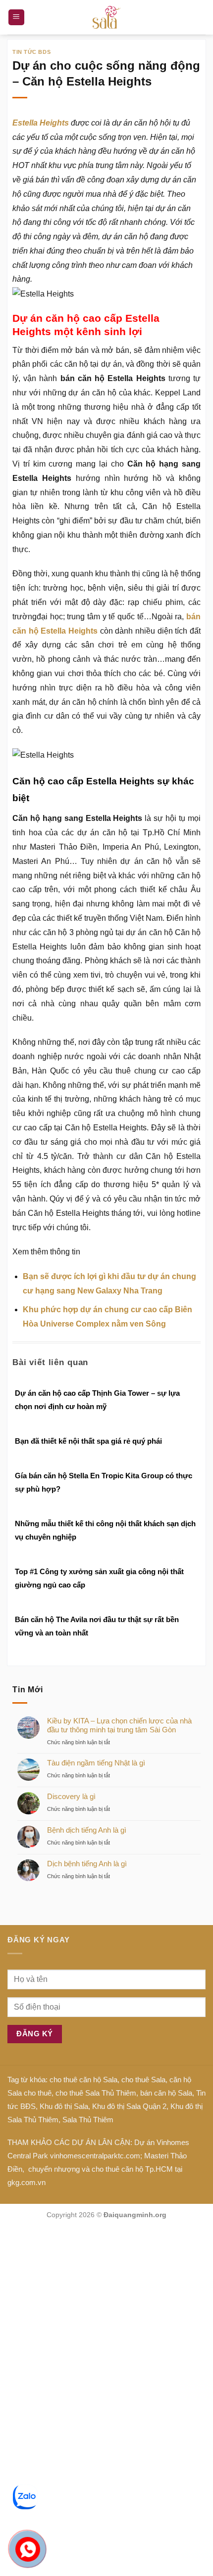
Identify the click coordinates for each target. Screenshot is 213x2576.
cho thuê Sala (143, 2080)
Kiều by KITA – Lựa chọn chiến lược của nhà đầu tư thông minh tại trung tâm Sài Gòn (119, 1725)
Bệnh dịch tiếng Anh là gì (87, 1830)
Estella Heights (41, 123)
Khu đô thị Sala (64, 2106)
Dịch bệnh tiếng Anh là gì (87, 1864)
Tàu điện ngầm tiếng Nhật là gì (96, 1763)
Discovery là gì (71, 1796)
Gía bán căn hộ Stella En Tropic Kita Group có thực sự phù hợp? (104, 1482)
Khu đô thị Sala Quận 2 (129, 2106)
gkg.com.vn (27, 2182)
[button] (16, 18)
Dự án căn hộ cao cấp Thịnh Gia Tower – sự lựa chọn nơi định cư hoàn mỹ (97, 1400)
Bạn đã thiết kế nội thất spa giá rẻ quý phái (88, 1441)
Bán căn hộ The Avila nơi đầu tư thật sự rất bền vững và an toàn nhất (97, 1626)
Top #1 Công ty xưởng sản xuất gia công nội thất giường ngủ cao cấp (99, 1578)
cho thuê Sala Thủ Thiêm (96, 2093)
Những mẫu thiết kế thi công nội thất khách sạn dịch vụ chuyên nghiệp (105, 1530)
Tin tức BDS (31, 52)
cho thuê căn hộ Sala (83, 2080)
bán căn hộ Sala (166, 2093)
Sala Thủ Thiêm (88, 2120)
